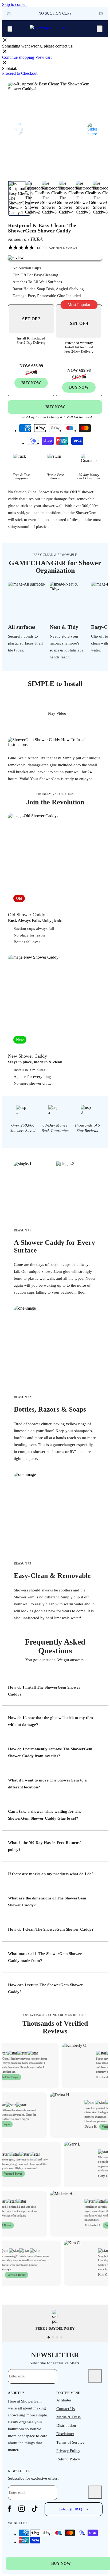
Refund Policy (68, 2459)
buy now (79, 387)
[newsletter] (95, 2376)
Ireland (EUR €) (71, 2509)
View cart (43, 57)
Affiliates (64, 2400)
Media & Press (68, 2417)
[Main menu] (10, 29)
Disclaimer (65, 2434)
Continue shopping (19, 57)
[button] (101, 14)
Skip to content (15, 4)
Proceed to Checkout (20, 73)
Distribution (66, 2425)
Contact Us (66, 2409)
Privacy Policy (68, 2451)
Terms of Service (70, 2442)
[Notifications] (100, 29)
